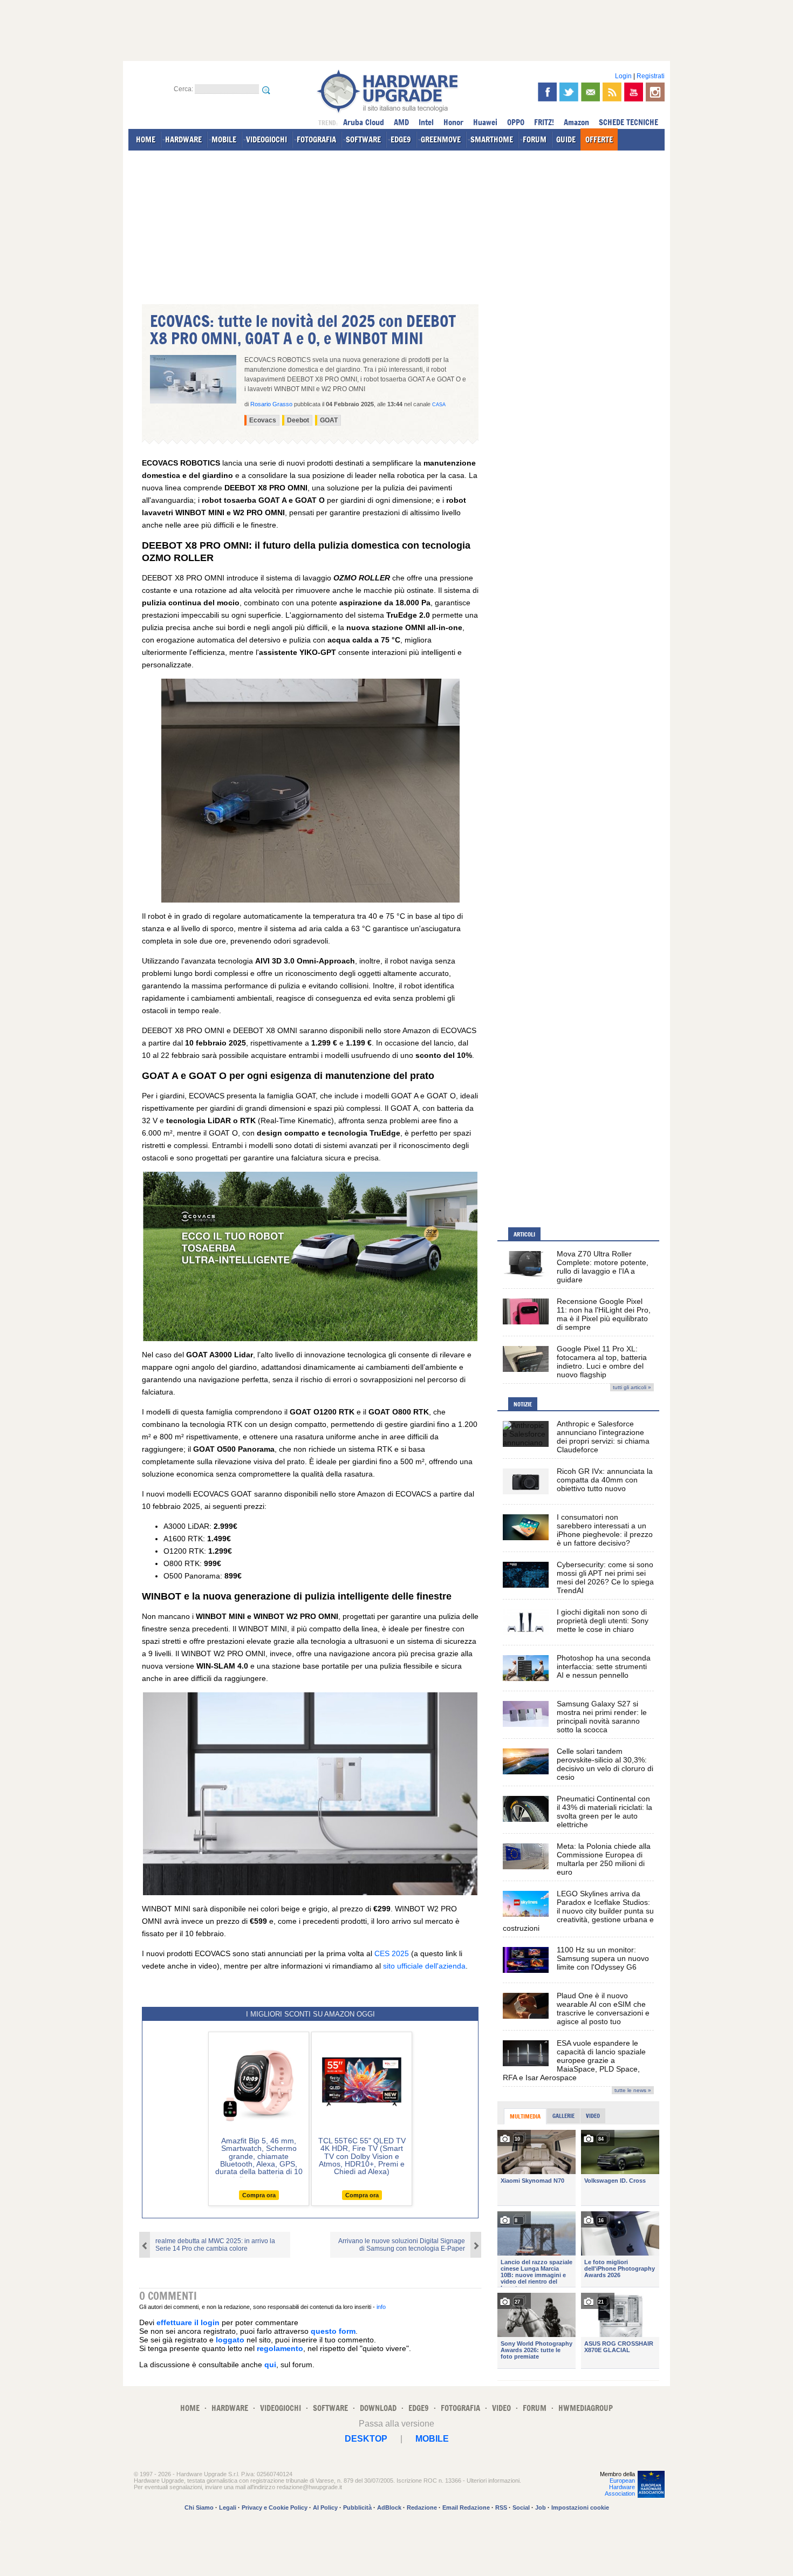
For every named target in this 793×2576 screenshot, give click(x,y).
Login (623, 76)
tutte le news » (633, 2090)
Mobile (432, 2439)
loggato (230, 2340)
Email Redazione (466, 2507)
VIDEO (501, 2408)
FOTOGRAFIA (316, 139)
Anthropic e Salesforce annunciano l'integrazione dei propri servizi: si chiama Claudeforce (603, 1437)
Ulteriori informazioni (493, 2481)
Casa (439, 405)
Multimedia (525, 2116)
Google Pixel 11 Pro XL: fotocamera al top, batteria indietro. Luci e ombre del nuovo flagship (602, 1362)
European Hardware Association (620, 2487)
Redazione (422, 2507)
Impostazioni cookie (580, 2507)
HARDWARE (183, 139)
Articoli (524, 1234)
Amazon (576, 122)
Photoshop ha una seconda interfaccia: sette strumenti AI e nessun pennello (604, 1666)
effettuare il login (188, 2322)
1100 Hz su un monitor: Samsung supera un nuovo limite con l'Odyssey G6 (603, 1958)
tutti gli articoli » (632, 1387)
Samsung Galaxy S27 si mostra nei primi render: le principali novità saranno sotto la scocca (602, 1717)
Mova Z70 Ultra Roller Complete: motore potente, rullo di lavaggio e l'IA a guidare (603, 1267)
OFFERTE (599, 139)
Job (541, 2507)
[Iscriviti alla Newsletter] (590, 92)
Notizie (523, 1404)
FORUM (535, 139)
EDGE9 (401, 139)
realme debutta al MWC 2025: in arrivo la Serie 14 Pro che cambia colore (215, 2245)
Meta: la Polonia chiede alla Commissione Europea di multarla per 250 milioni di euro (604, 1859)
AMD (401, 122)
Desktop (366, 2439)
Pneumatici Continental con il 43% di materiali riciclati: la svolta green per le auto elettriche (604, 1812)
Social (521, 2507)
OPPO (516, 122)
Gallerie (563, 2116)
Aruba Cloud (364, 122)
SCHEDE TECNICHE (628, 122)
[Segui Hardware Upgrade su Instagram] (655, 92)
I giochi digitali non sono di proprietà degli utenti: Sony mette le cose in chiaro (603, 1621)
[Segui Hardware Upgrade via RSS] (612, 92)
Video (593, 2116)
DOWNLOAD (378, 2408)
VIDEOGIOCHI (266, 139)
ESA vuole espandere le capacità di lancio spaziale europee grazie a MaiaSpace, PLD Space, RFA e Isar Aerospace (574, 2060)
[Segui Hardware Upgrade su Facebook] (547, 92)
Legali (228, 2507)
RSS (501, 2507)
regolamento (280, 2348)
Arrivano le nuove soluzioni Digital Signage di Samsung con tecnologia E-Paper (402, 2245)
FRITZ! (544, 122)
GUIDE (566, 139)
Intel (426, 122)
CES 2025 (392, 1953)
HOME (146, 139)
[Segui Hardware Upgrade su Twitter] (569, 92)
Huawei (485, 122)
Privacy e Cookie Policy (275, 2507)
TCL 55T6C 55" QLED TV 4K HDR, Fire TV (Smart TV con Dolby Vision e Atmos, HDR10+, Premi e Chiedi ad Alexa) (362, 2156)
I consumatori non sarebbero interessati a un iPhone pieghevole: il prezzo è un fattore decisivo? (605, 1530)
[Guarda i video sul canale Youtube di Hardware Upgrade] (634, 92)
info (381, 2307)
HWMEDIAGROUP (586, 2408)
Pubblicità (357, 2507)
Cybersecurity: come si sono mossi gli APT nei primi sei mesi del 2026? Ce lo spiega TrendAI (605, 1577)
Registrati (651, 76)
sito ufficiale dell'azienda (424, 1966)
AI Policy (325, 2507)
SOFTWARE (363, 139)
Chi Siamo (199, 2507)
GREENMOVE (441, 139)
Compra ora (259, 2195)
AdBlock (389, 2507)
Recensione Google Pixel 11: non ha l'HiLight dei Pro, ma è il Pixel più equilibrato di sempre (604, 1314)
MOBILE (224, 139)
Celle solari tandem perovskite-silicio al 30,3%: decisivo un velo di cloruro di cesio (605, 1764)
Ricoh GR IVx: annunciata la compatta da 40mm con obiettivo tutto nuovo (605, 1480)
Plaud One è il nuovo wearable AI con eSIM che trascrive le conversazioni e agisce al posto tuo (603, 2008)
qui (270, 2365)
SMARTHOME (492, 139)
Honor (453, 122)
